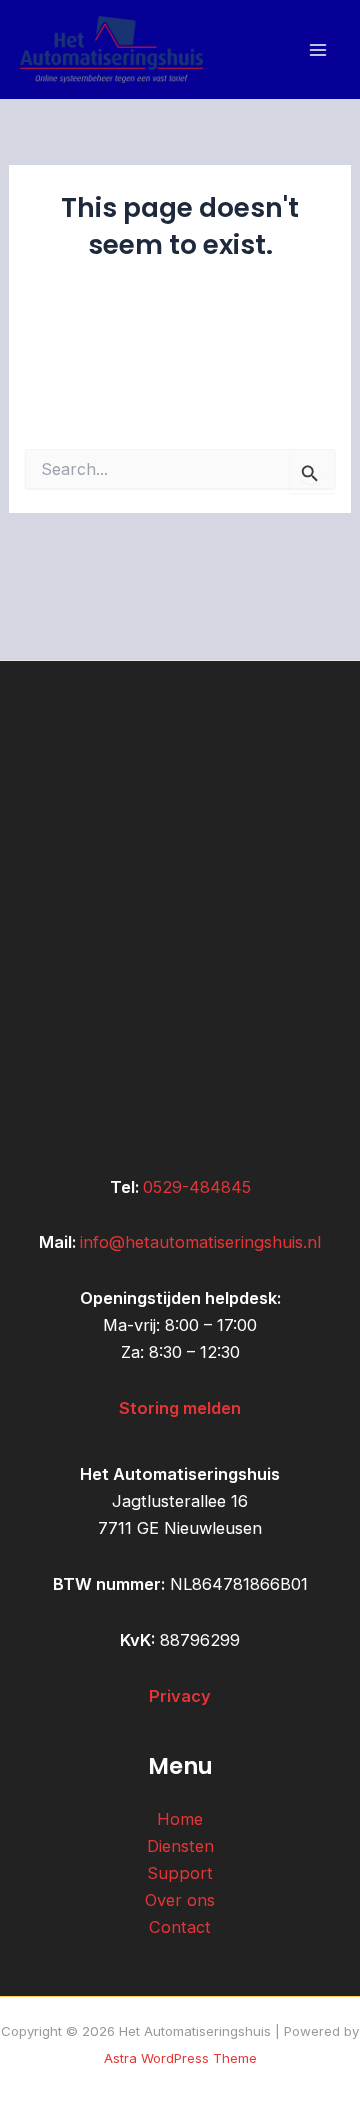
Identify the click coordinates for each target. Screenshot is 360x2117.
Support (180, 1873)
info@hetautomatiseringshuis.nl (200, 1242)
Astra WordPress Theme (180, 2058)
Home (180, 1819)
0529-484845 (197, 1187)
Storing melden (180, 1408)
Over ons (180, 1900)
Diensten (180, 1846)
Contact (180, 1927)
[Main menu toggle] (317, 49)
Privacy (180, 1696)
